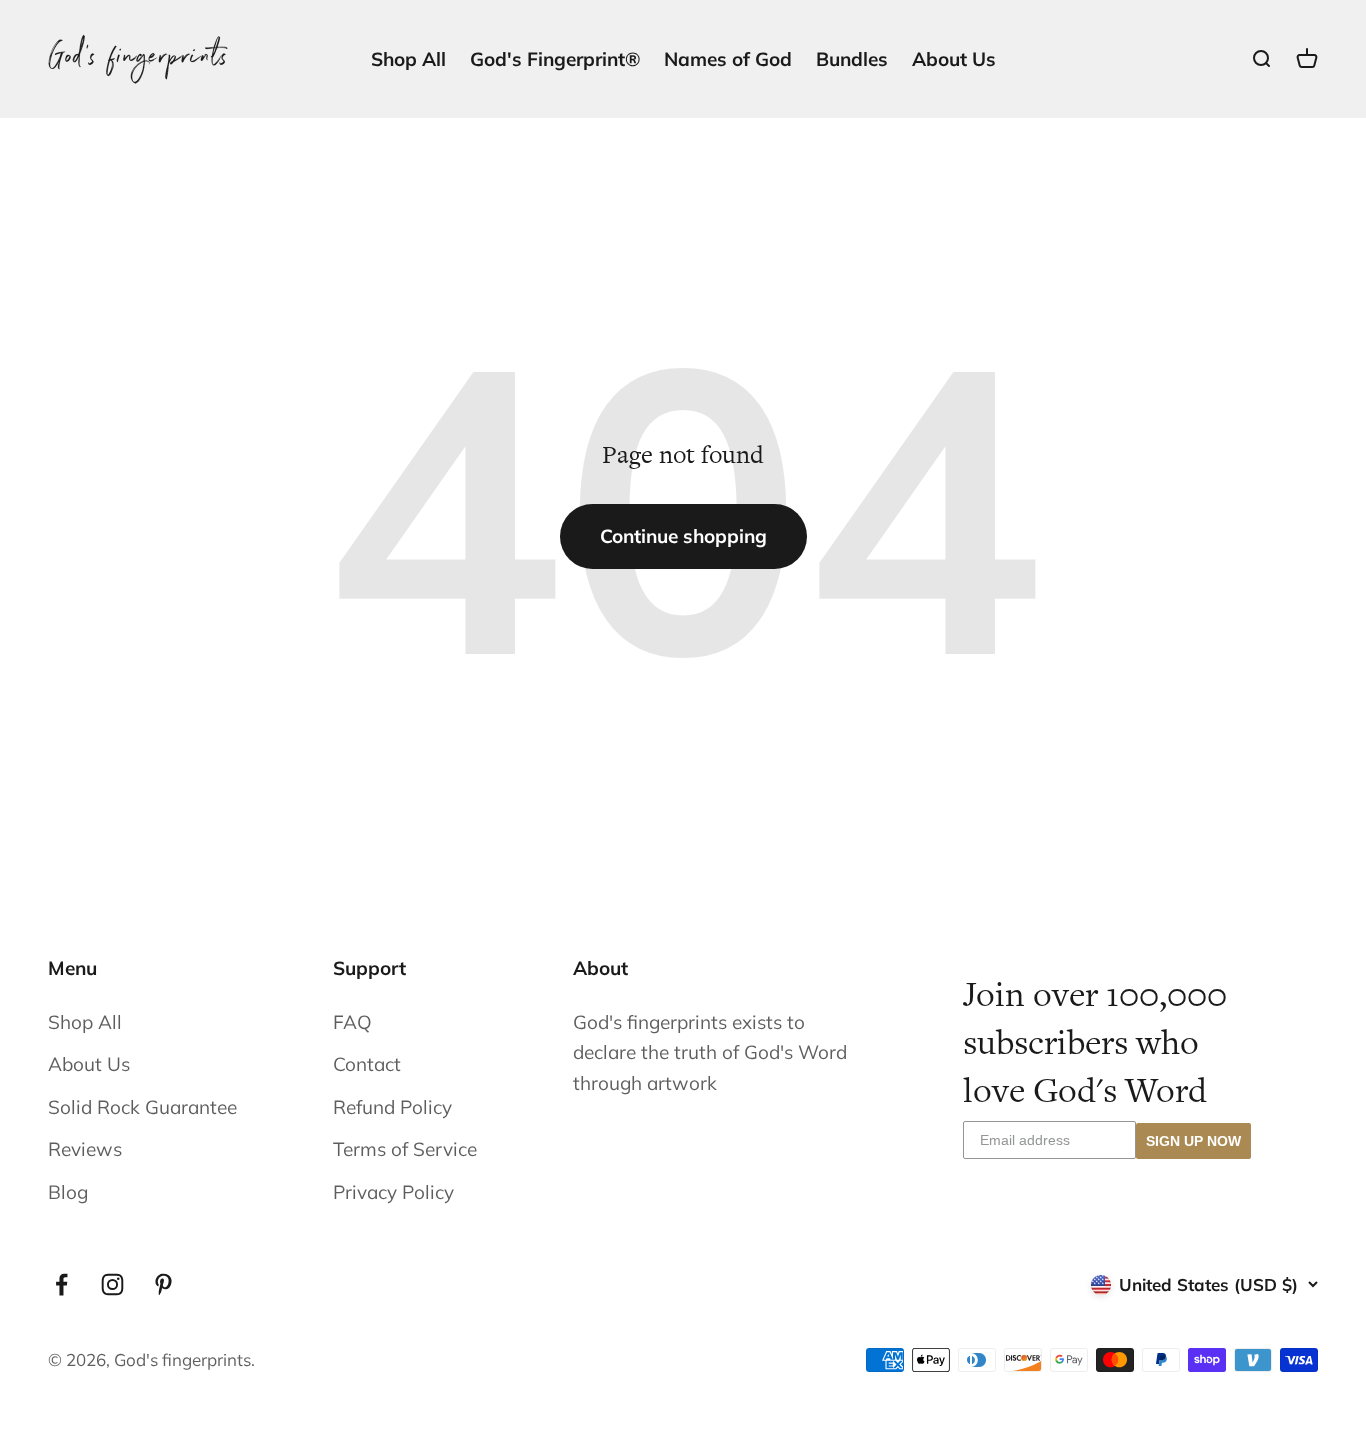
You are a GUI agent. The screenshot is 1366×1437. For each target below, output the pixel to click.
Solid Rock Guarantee (142, 1107)
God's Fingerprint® (555, 59)
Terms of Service (405, 1149)
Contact (367, 1064)
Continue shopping (683, 536)
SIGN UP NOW (1193, 1141)
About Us (954, 59)
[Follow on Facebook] (61, 1284)
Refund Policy (392, 1107)
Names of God (728, 59)
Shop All (408, 59)
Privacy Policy (393, 1192)
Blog (68, 1192)
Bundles (852, 59)
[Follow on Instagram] (112, 1284)
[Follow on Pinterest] (163, 1284)
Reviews (85, 1149)
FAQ (352, 1022)
